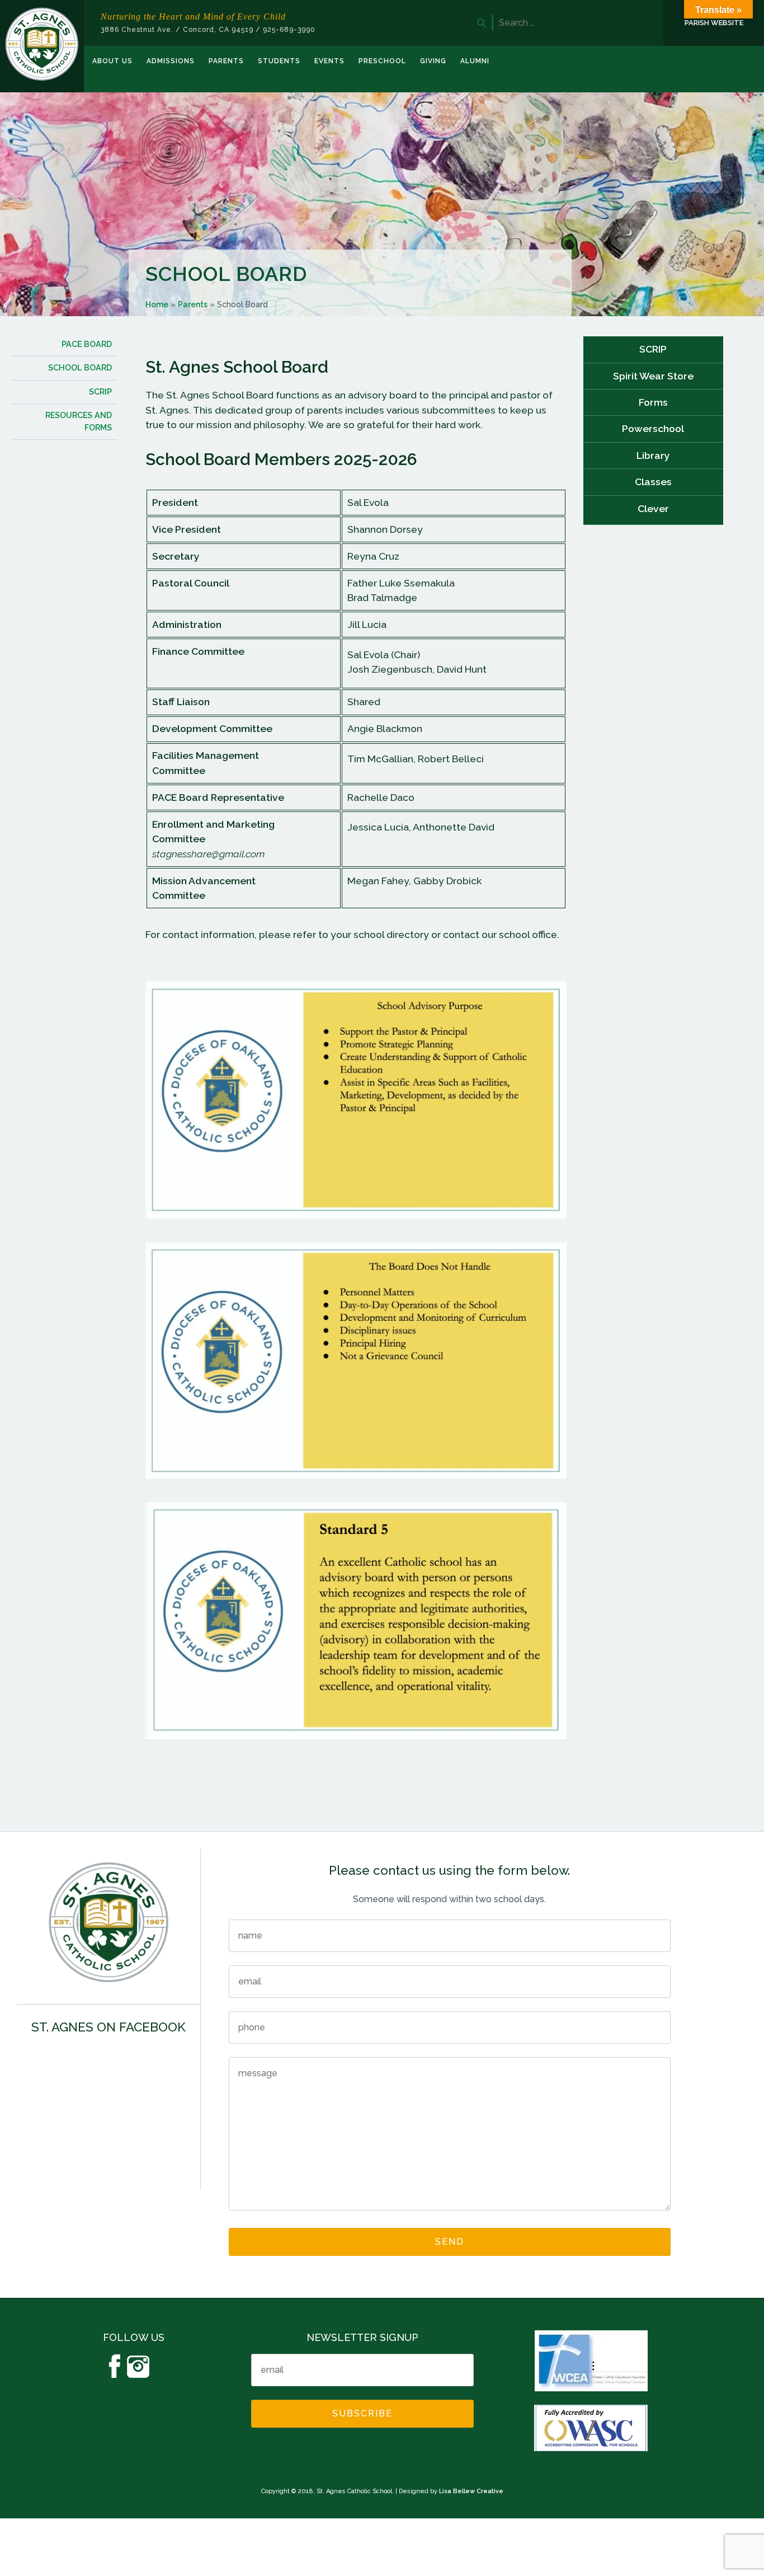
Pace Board (87, 344)
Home (157, 304)
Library (653, 455)
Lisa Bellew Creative (471, 2491)
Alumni (475, 61)
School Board (80, 368)
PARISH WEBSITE (714, 23)
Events (329, 61)
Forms (653, 402)
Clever (653, 508)
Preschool (382, 61)
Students (279, 61)
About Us (112, 61)
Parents (226, 61)
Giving (433, 61)
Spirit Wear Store (653, 376)
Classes (653, 482)
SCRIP (653, 349)
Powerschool (653, 428)
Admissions (171, 61)
